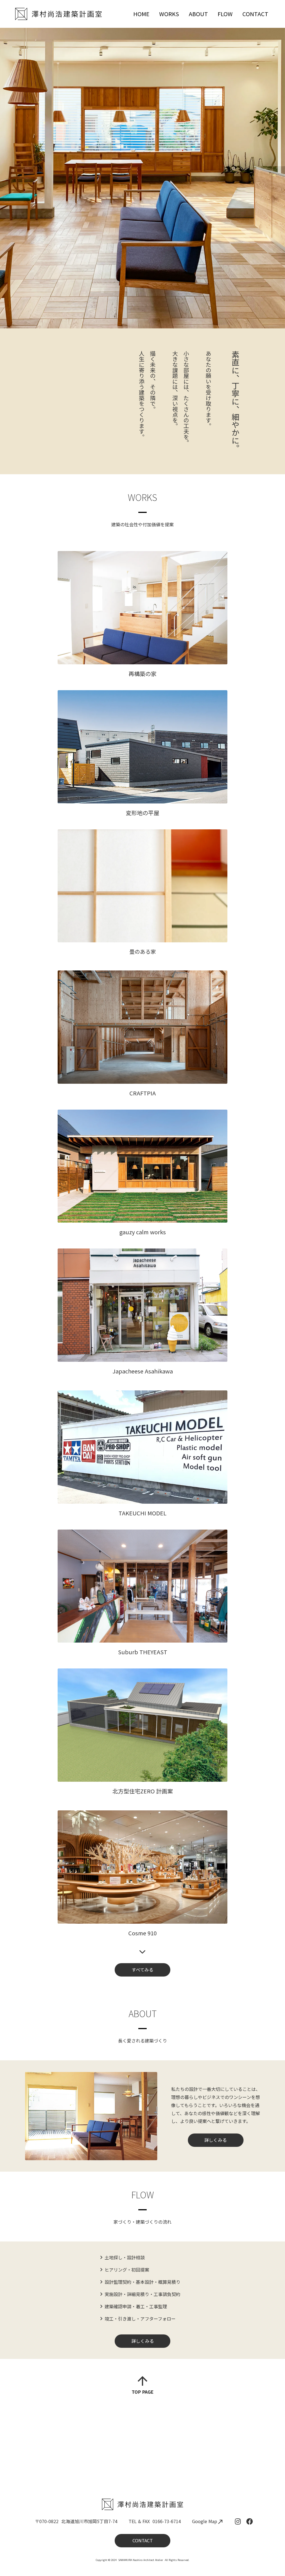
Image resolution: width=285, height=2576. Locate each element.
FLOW (225, 14)
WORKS (169, 14)
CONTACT (255, 14)
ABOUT (198, 14)
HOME (141, 14)
